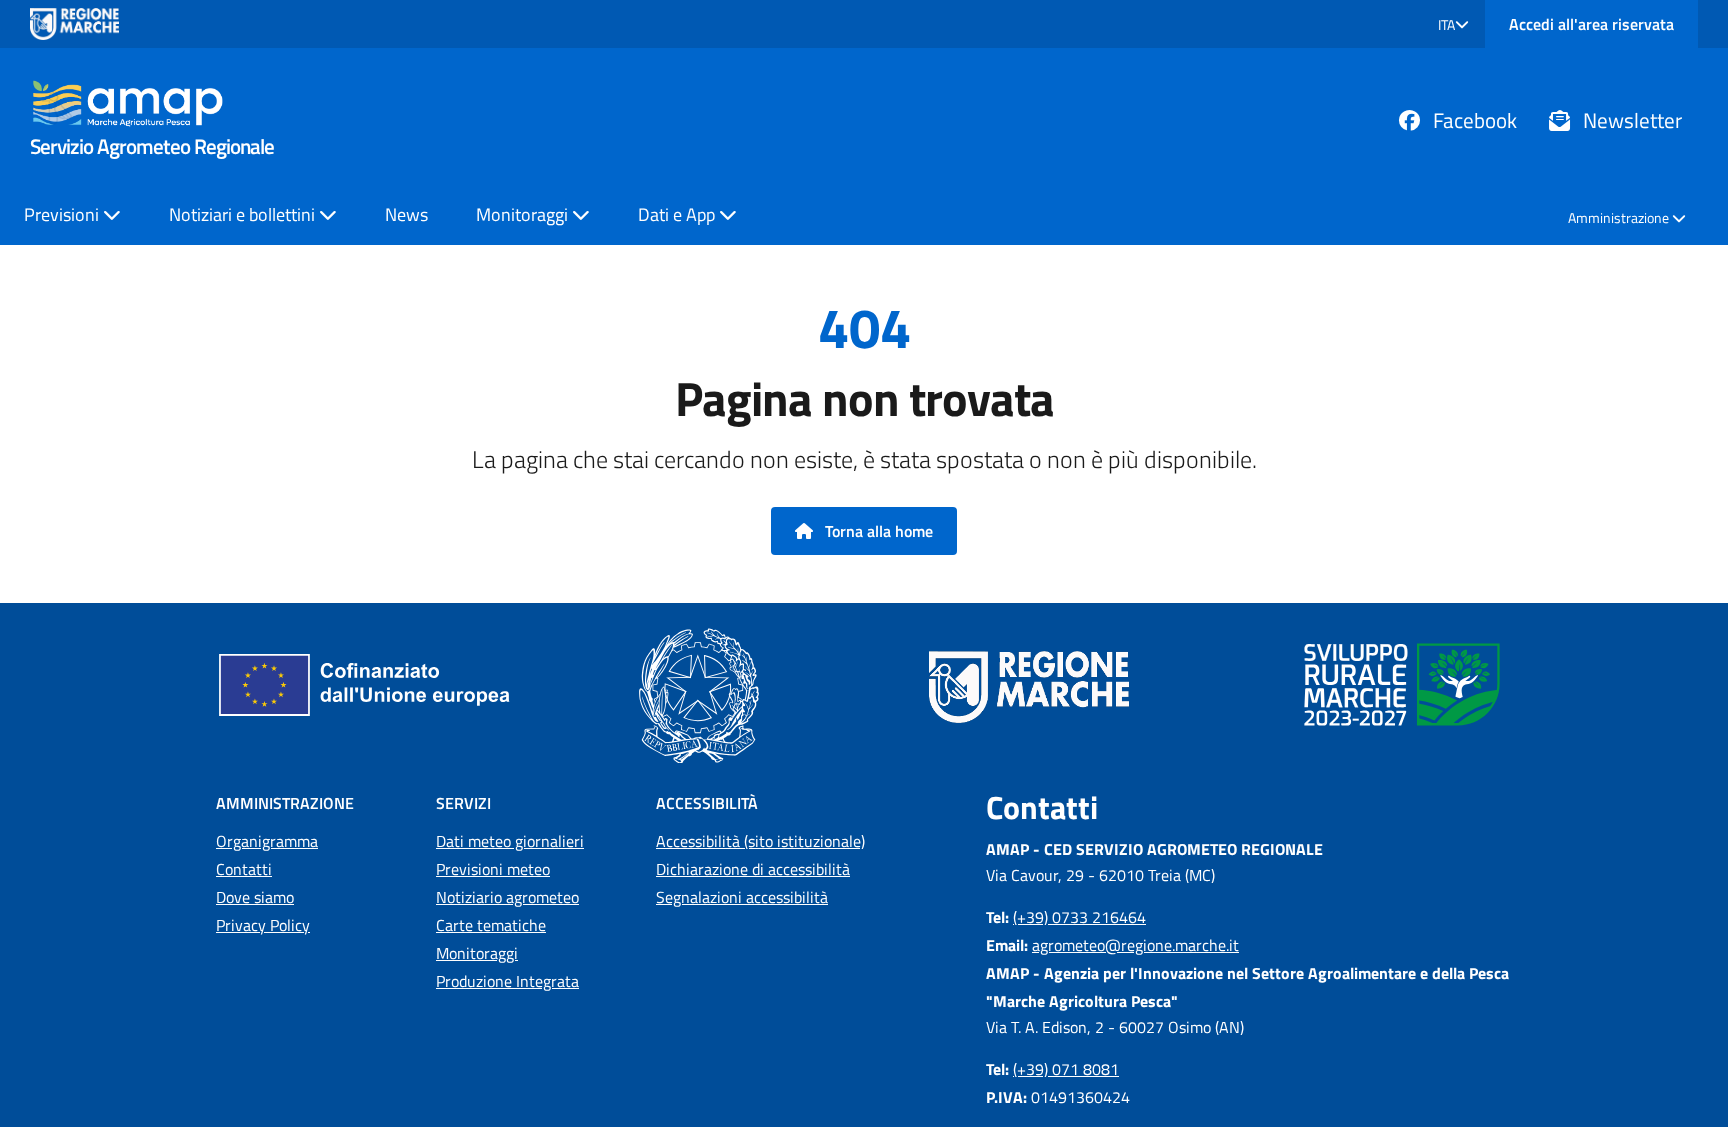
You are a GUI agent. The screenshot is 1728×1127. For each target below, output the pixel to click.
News (406, 214)
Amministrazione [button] (1620, 217)
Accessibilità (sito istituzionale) (760, 841)
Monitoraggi (477, 953)
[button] (1453, 24)
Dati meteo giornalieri (510, 841)
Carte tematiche (491, 925)
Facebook (1472, 120)
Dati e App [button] (678, 214)
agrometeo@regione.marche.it (1135, 945)
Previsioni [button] (63, 214)
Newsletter (1630, 120)
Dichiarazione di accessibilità (753, 869)
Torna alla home (877, 531)
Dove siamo (255, 897)
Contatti (244, 869)
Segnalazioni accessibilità (742, 897)
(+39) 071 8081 (1066, 1069)
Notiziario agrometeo (507, 897)
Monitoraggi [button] (524, 214)
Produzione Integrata (507, 981)
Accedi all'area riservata (1591, 24)
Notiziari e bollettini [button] (244, 214)
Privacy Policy (263, 925)
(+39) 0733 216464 (1079, 917)
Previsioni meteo (493, 869)
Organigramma (267, 841)
